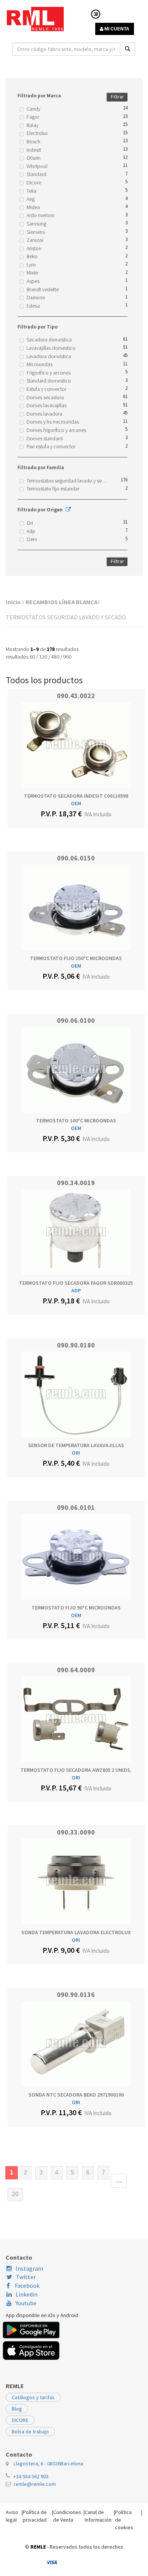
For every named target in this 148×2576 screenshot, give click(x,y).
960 (67, 657)
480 (55, 657)
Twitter (26, 2277)
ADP (76, 1290)
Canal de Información (98, 2516)
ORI (76, 1453)
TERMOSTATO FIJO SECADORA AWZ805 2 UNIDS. (76, 1770)
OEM (76, 803)
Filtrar (117, 97)
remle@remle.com (35, 2484)
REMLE (38, 2547)
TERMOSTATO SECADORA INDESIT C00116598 (76, 796)
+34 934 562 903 (31, 2476)
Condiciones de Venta (67, 2516)
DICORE (20, 2420)
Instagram (29, 2268)
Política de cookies (124, 2520)
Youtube (26, 2303)
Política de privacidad (35, 2516)
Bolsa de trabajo (30, 2432)
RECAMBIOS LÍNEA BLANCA (61, 602)
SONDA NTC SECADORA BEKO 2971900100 (76, 2095)
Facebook (27, 2286)
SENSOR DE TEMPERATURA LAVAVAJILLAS (76, 1445)
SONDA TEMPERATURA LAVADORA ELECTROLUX (76, 1932)
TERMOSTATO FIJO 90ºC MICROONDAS (76, 1608)
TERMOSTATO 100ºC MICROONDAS (76, 1121)
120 (43, 657)
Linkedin (27, 2294)
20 (15, 2194)
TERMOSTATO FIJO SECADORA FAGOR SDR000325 (76, 1283)
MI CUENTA (116, 29)
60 (32, 657)
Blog (17, 2409)
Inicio (14, 602)
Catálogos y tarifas (33, 2397)
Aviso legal (12, 2516)
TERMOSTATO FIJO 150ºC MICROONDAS (76, 958)
